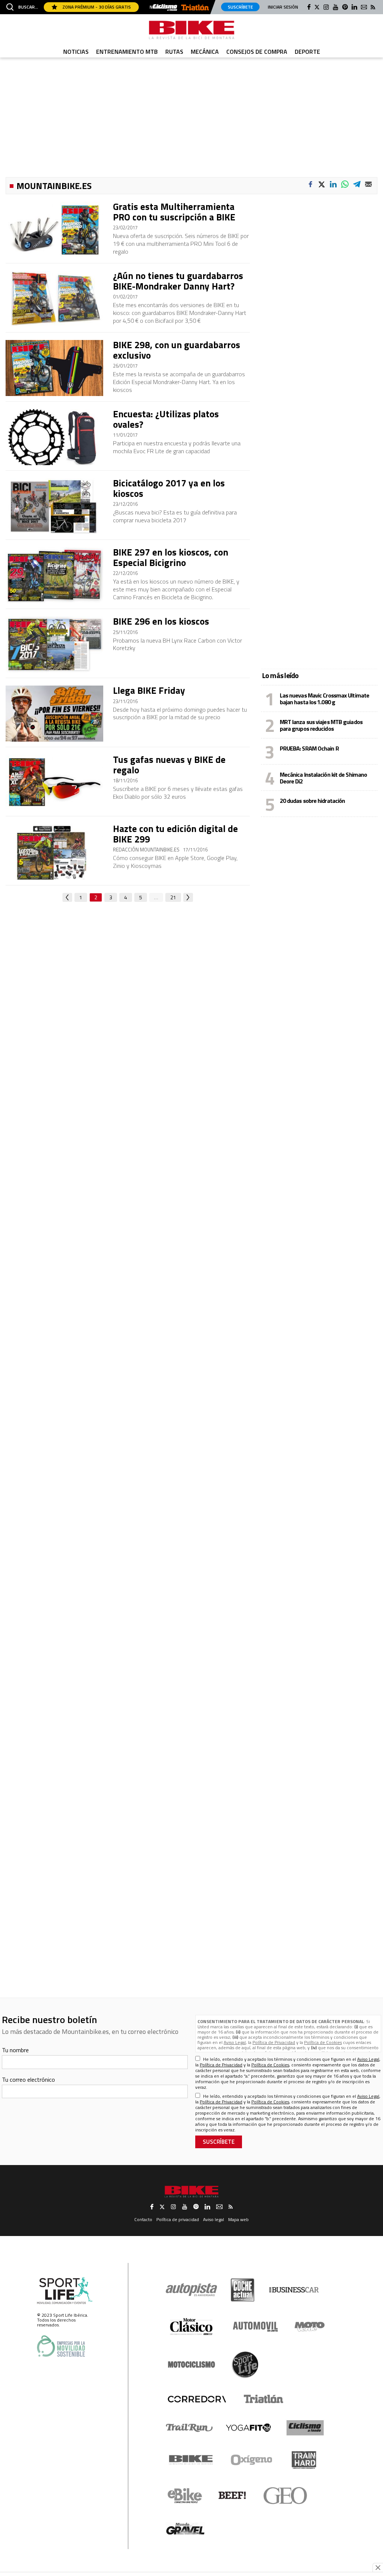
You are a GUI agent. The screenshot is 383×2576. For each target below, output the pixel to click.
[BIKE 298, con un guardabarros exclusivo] (54, 368)
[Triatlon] (195, 8)
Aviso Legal (235, 2042)
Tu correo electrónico (28, 2079)
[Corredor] (197, 2399)
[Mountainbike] (191, 30)
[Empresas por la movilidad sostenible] (61, 2346)
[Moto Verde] (310, 2326)
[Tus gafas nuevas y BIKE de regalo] (54, 783)
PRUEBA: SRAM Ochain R (309, 748)
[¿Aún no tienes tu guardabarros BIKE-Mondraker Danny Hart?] (54, 299)
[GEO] (286, 2496)
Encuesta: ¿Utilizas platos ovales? (166, 419)
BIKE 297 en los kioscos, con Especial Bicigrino (171, 557)
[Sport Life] (245, 2365)
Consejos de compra (257, 52)
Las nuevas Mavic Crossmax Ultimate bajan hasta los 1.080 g (324, 699)
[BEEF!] (232, 2495)
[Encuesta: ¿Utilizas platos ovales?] (54, 437)
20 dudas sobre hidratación (312, 801)
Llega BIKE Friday (149, 690)
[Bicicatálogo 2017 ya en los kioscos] (54, 506)
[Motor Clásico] (191, 2327)
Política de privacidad (178, 2219)
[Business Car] (294, 2290)
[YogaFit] (248, 2428)
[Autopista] (191, 2290)
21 (173, 897)
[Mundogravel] (185, 2529)
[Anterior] (67, 897)
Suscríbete (240, 7)
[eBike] (185, 2496)
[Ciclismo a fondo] (165, 8)
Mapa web (238, 2219)
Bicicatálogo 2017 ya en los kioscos (169, 488)
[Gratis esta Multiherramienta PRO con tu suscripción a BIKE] (54, 230)
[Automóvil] (255, 2326)
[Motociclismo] (191, 2365)
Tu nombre (15, 2050)
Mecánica (205, 52)
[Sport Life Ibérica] (65, 2291)
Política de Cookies (323, 2042)
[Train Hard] (304, 2460)
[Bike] (191, 2460)
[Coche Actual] (243, 2290)
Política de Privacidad (274, 2042)
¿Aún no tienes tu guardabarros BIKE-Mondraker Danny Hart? (178, 281)
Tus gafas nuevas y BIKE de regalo (169, 765)
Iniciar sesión (283, 7)
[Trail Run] (189, 2428)
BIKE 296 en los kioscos (161, 621)
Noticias (76, 52)
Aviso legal (214, 2219)
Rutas (174, 52)
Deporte (307, 52)
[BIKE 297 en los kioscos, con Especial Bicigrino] (54, 575)
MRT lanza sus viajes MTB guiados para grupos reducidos (321, 725)
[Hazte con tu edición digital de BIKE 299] (54, 852)
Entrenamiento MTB (127, 52)
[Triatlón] (262, 2399)
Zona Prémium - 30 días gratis (96, 7)
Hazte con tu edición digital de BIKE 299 (175, 834)
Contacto (143, 2219)
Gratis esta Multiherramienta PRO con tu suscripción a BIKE (174, 212)
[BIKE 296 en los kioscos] (54, 644)
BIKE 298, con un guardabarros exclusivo (177, 350)
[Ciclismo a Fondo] (305, 2428)
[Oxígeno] (253, 2460)
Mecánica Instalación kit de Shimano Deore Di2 (324, 778)
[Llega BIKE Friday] (54, 714)
